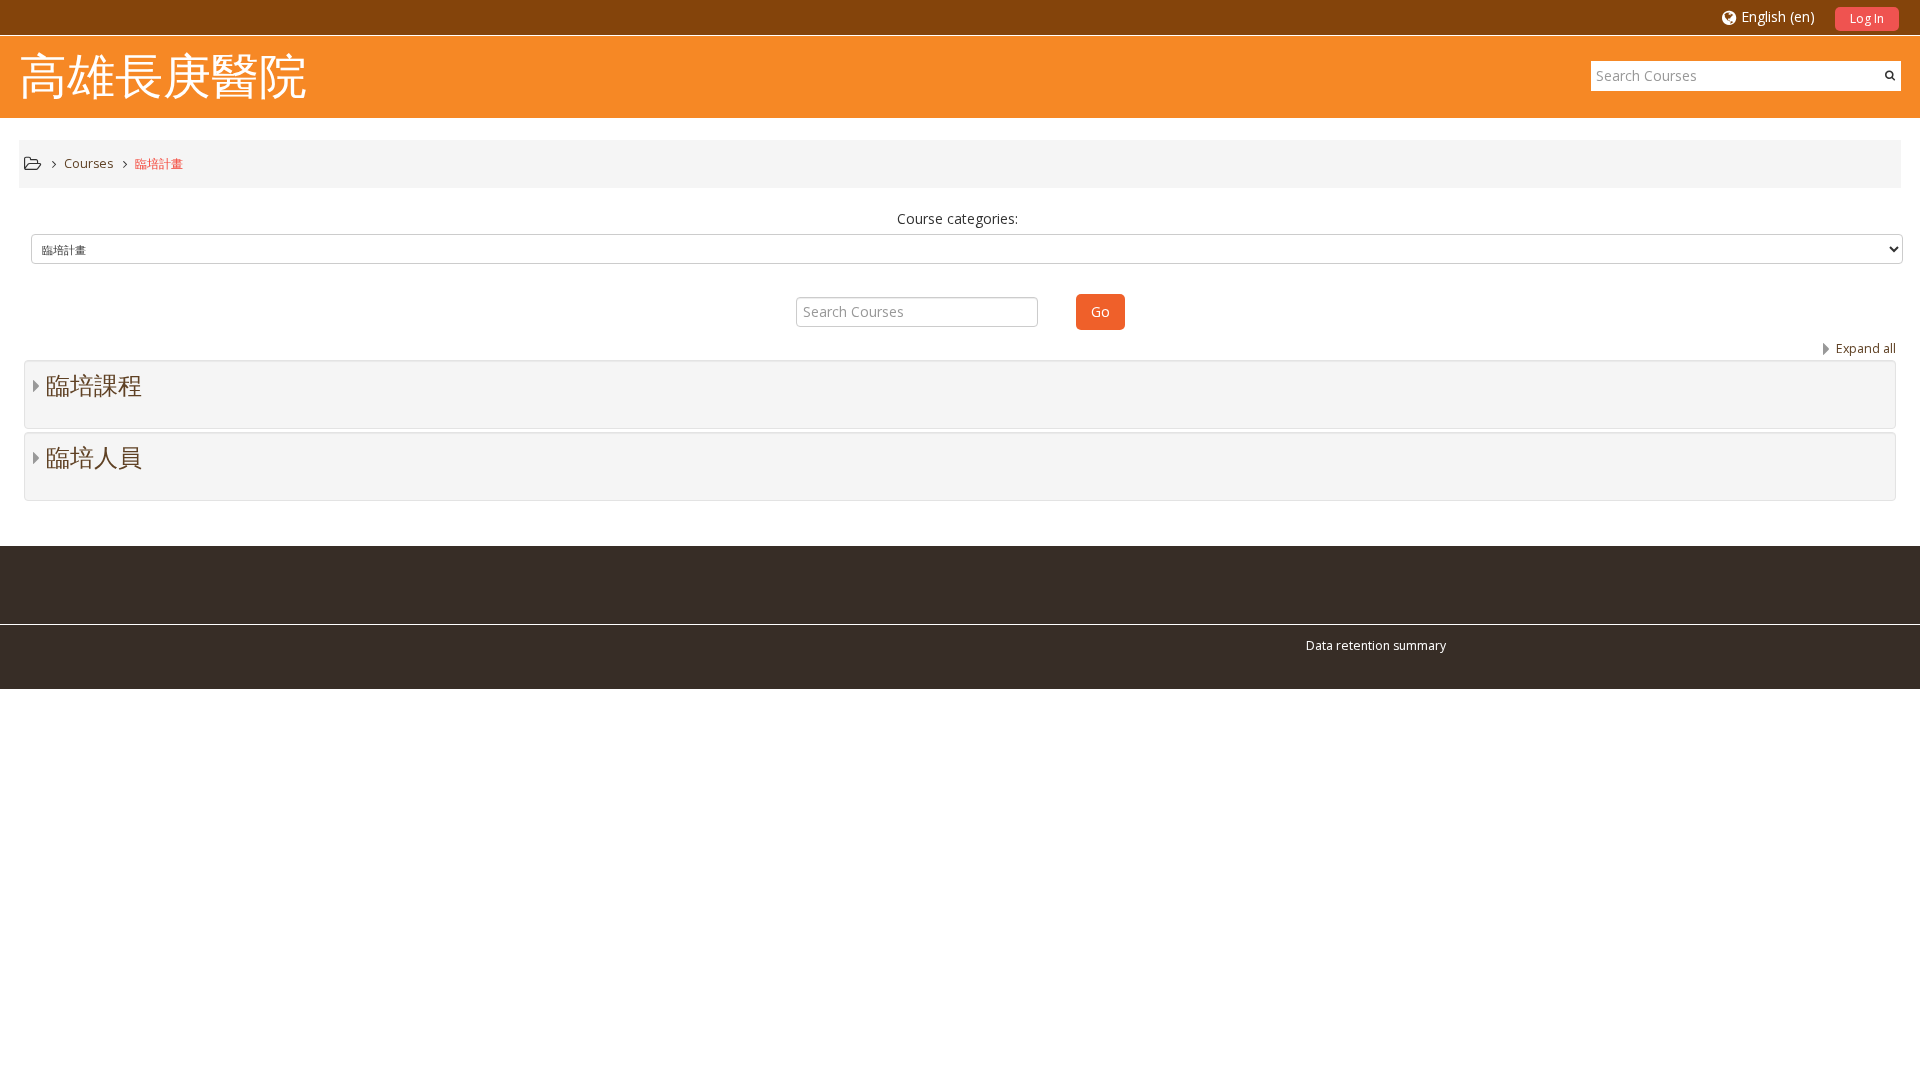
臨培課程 (94, 386)
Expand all (1866, 348)
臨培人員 (94, 458)
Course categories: (957, 218)
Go (1100, 311)
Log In (1867, 18)
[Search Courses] (1890, 75)
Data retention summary (1376, 645)
